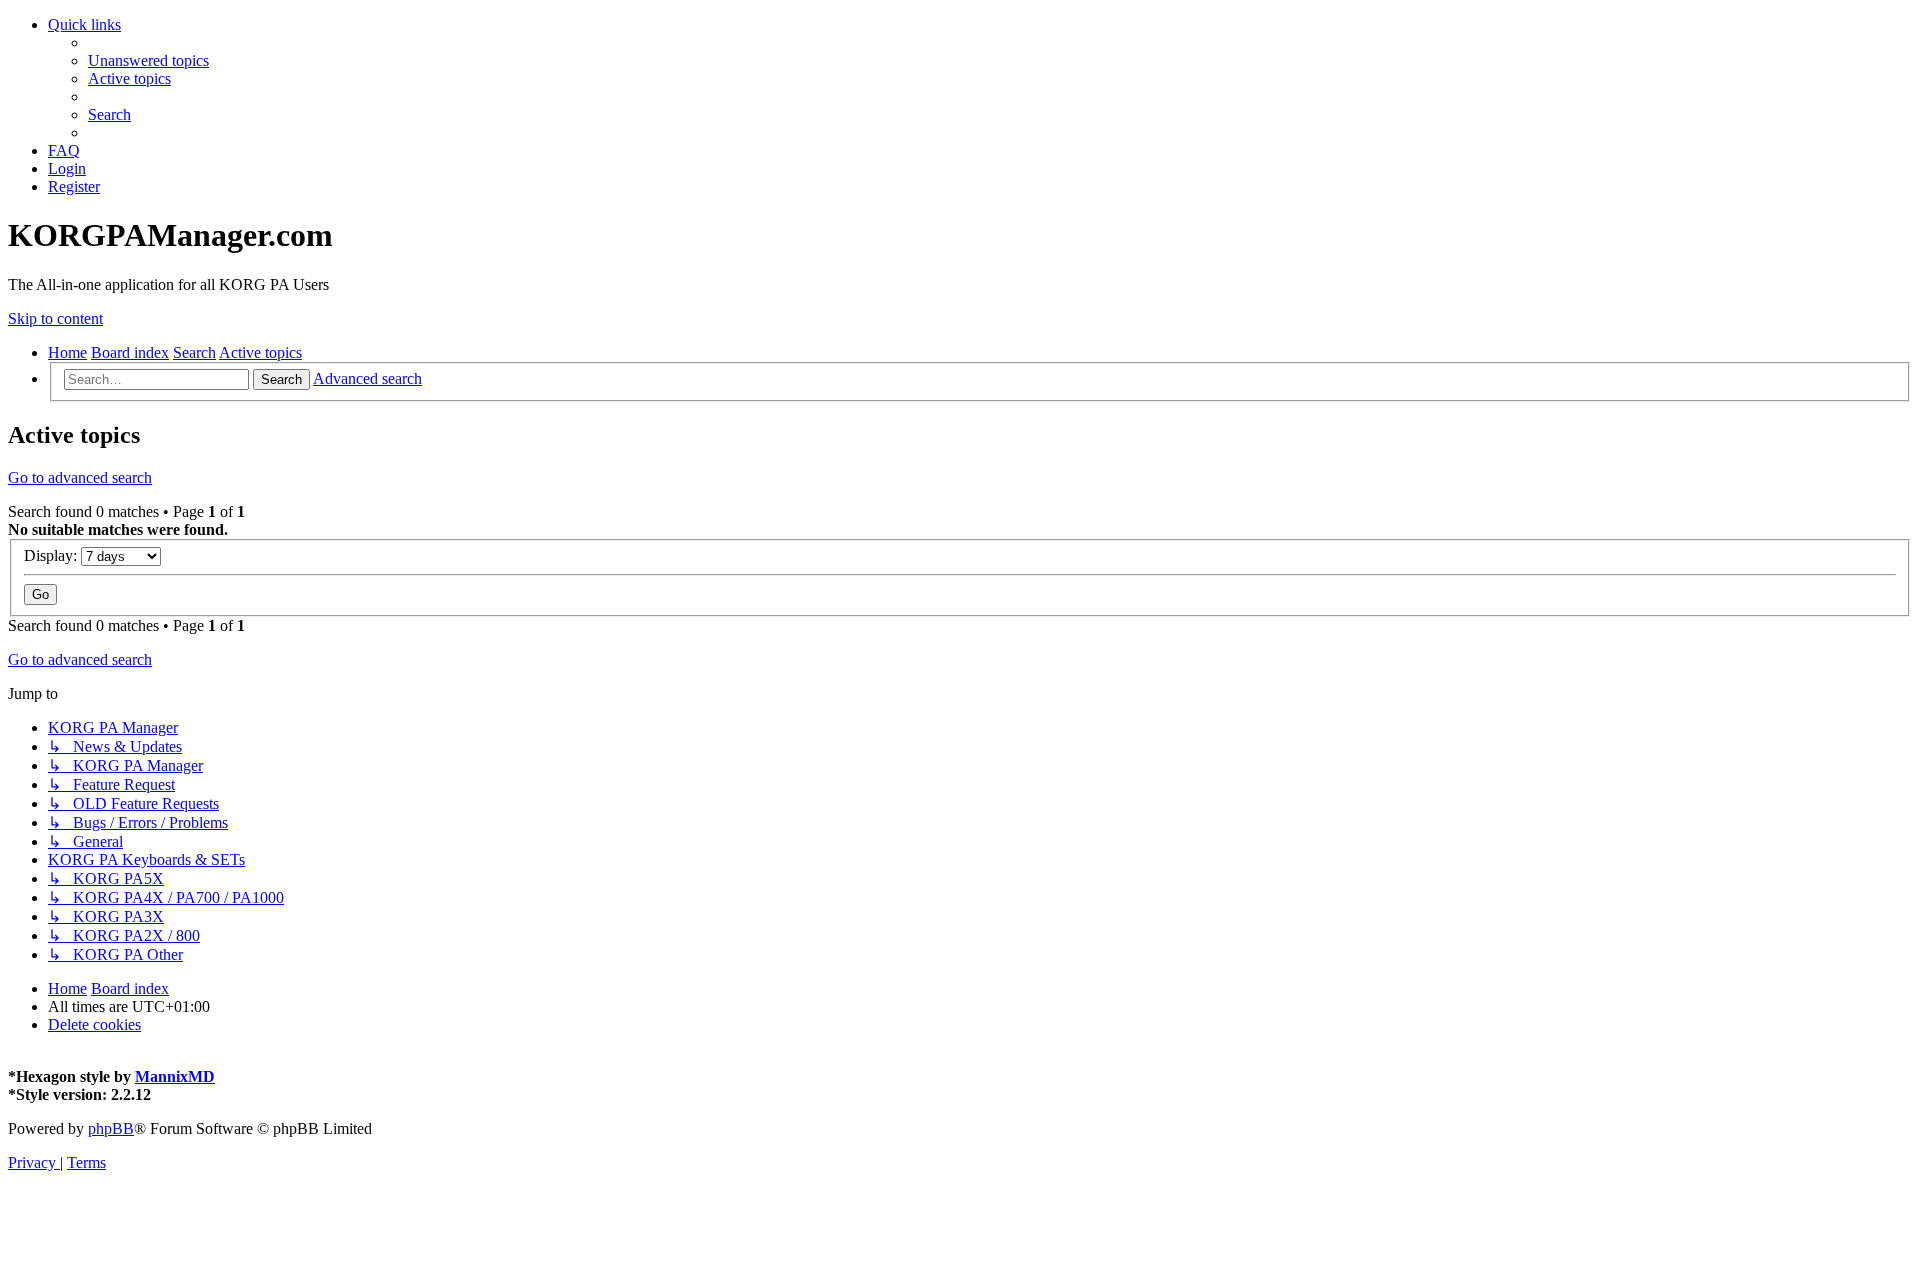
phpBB (111, 1128)
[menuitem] (148, 60)
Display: (52, 555)
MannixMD (175, 1076)
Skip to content (55, 318)
